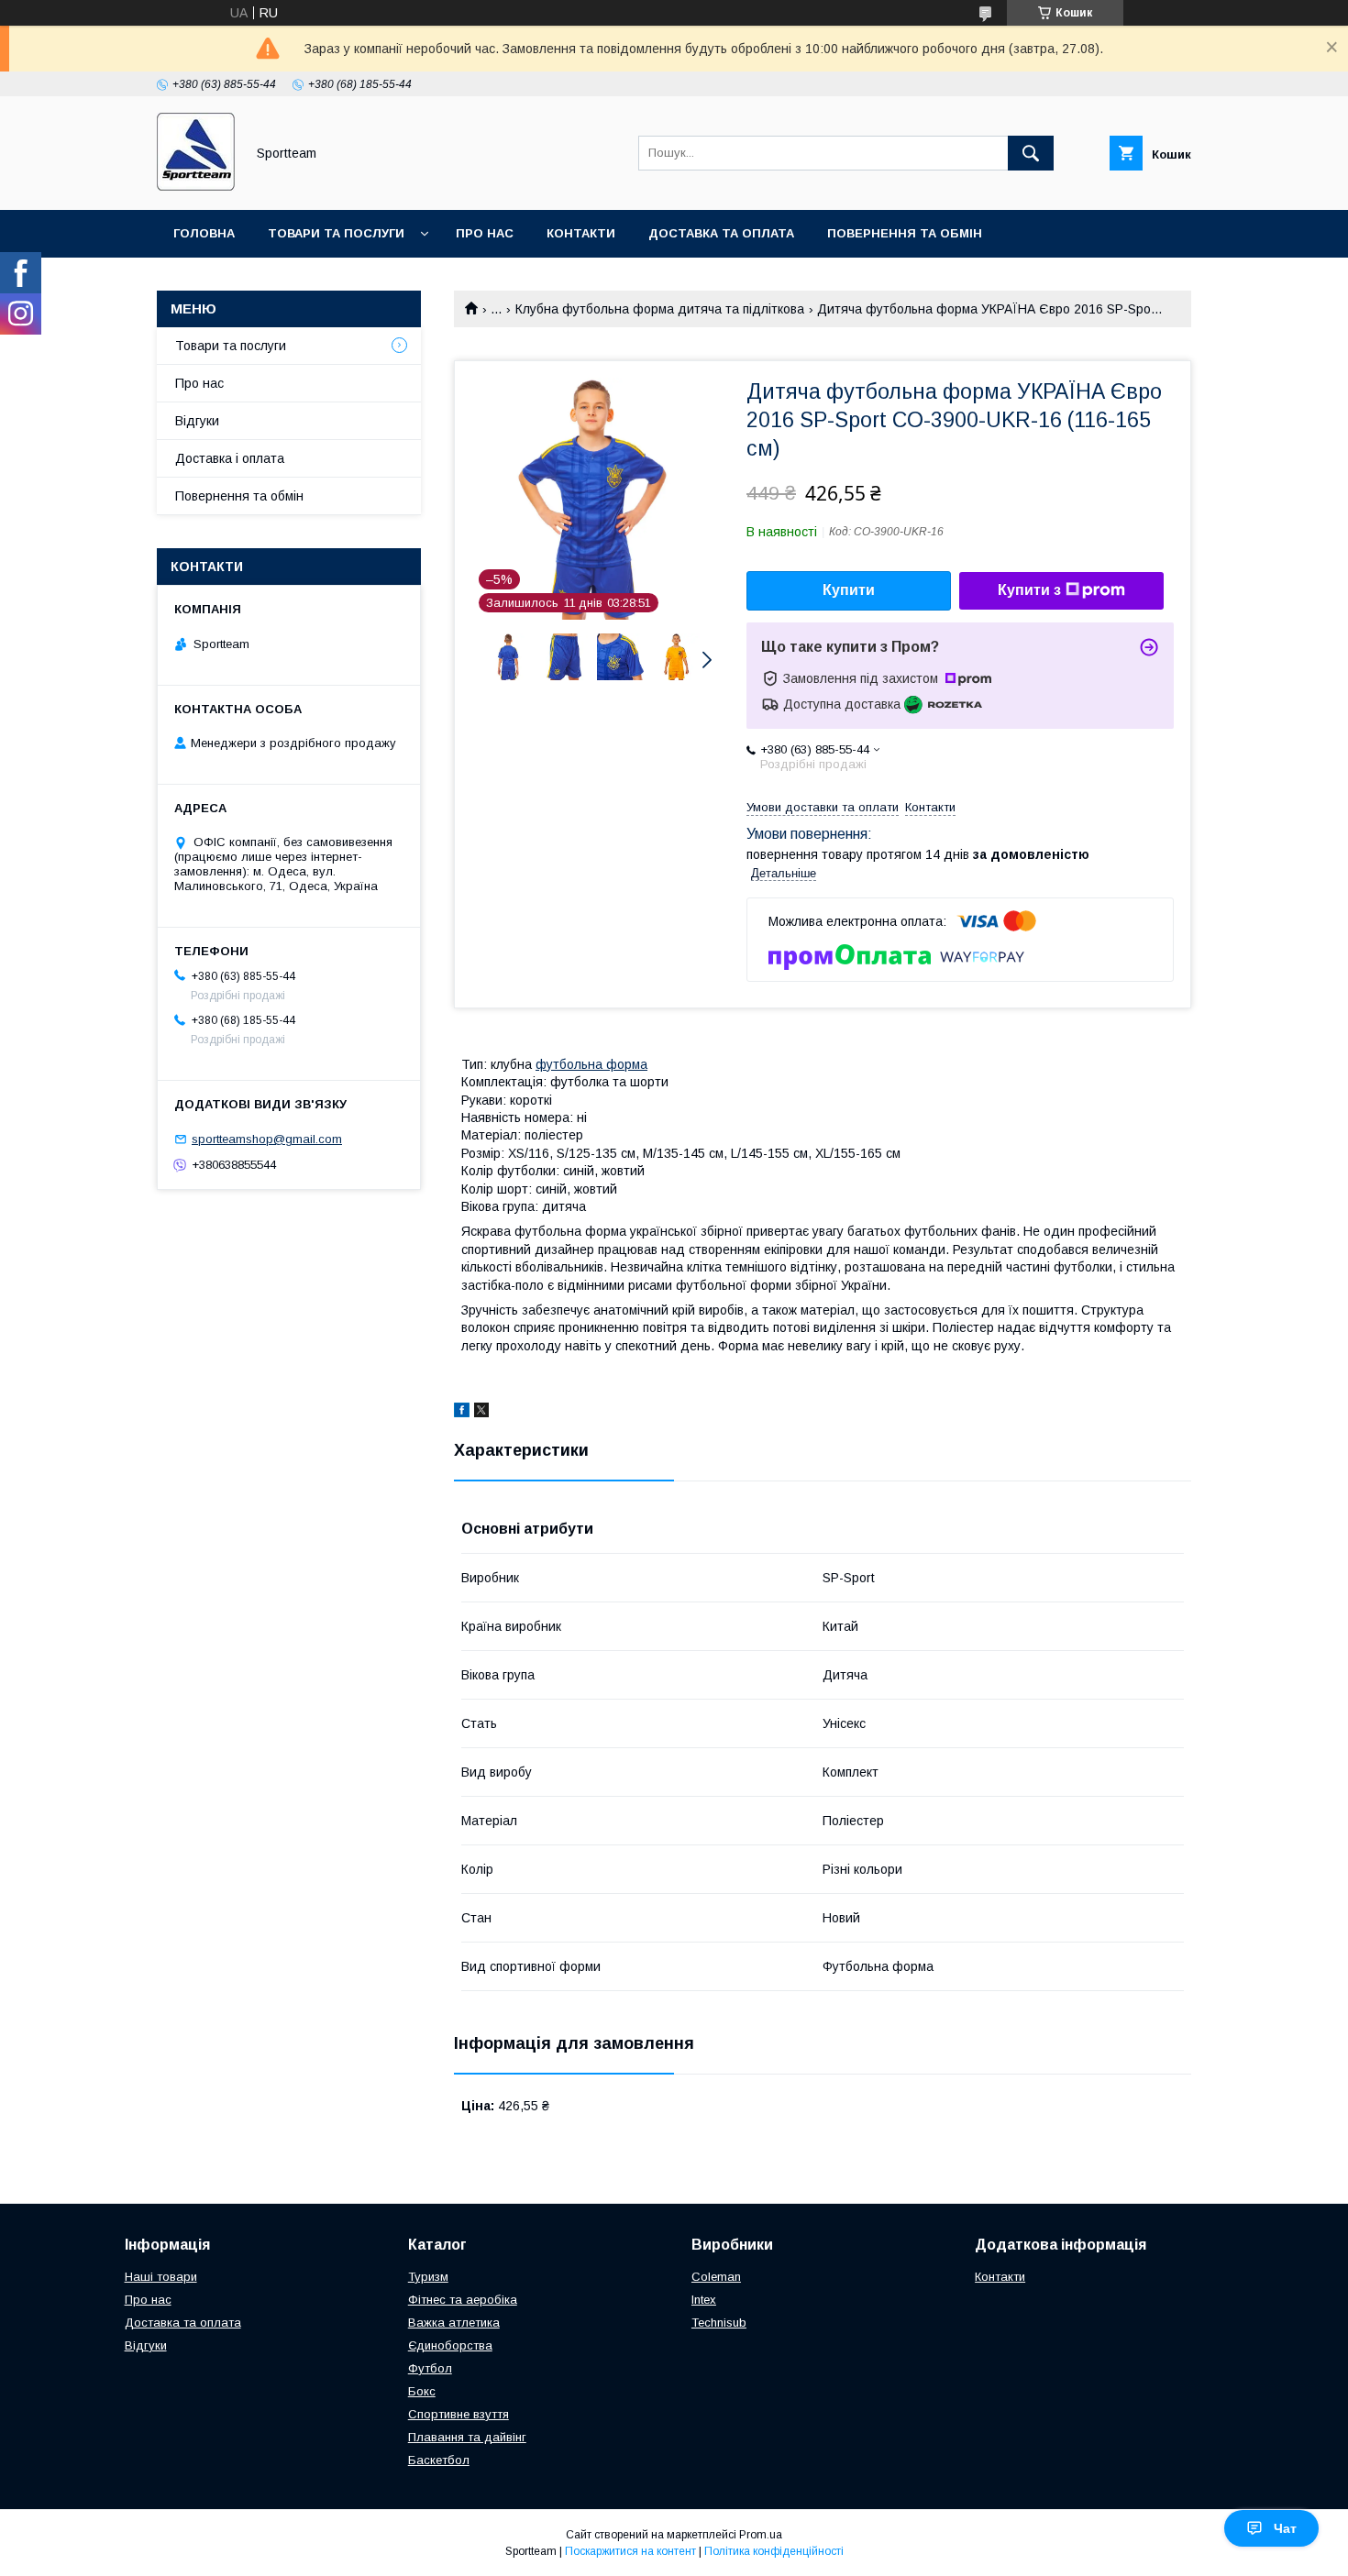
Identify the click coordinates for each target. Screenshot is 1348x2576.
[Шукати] (1031, 153)
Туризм (428, 2277)
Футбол (430, 2368)
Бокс (422, 2391)
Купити (849, 590)
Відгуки (197, 421)
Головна (204, 233)
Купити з (1029, 590)
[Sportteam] (196, 186)
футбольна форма (591, 1064)
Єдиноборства (450, 2345)
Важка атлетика (454, 2323)
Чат (1285, 2528)
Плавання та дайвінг (467, 2437)
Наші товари (161, 2277)
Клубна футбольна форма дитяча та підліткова (660, 309)
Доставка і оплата (230, 458)
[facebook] (462, 1413)
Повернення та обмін (905, 233)
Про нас (485, 233)
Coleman (716, 2277)
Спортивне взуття (459, 2414)
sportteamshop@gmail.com (267, 1139)
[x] (481, 1413)
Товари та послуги (336, 233)
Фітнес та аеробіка (463, 2300)
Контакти (581, 233)
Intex (704, 2300)
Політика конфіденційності (774, 2551)
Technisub (719, 2323)
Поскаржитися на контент (630, 2551)
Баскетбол (439, 2460)
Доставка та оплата (721, 233)
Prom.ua (761, 2535)
